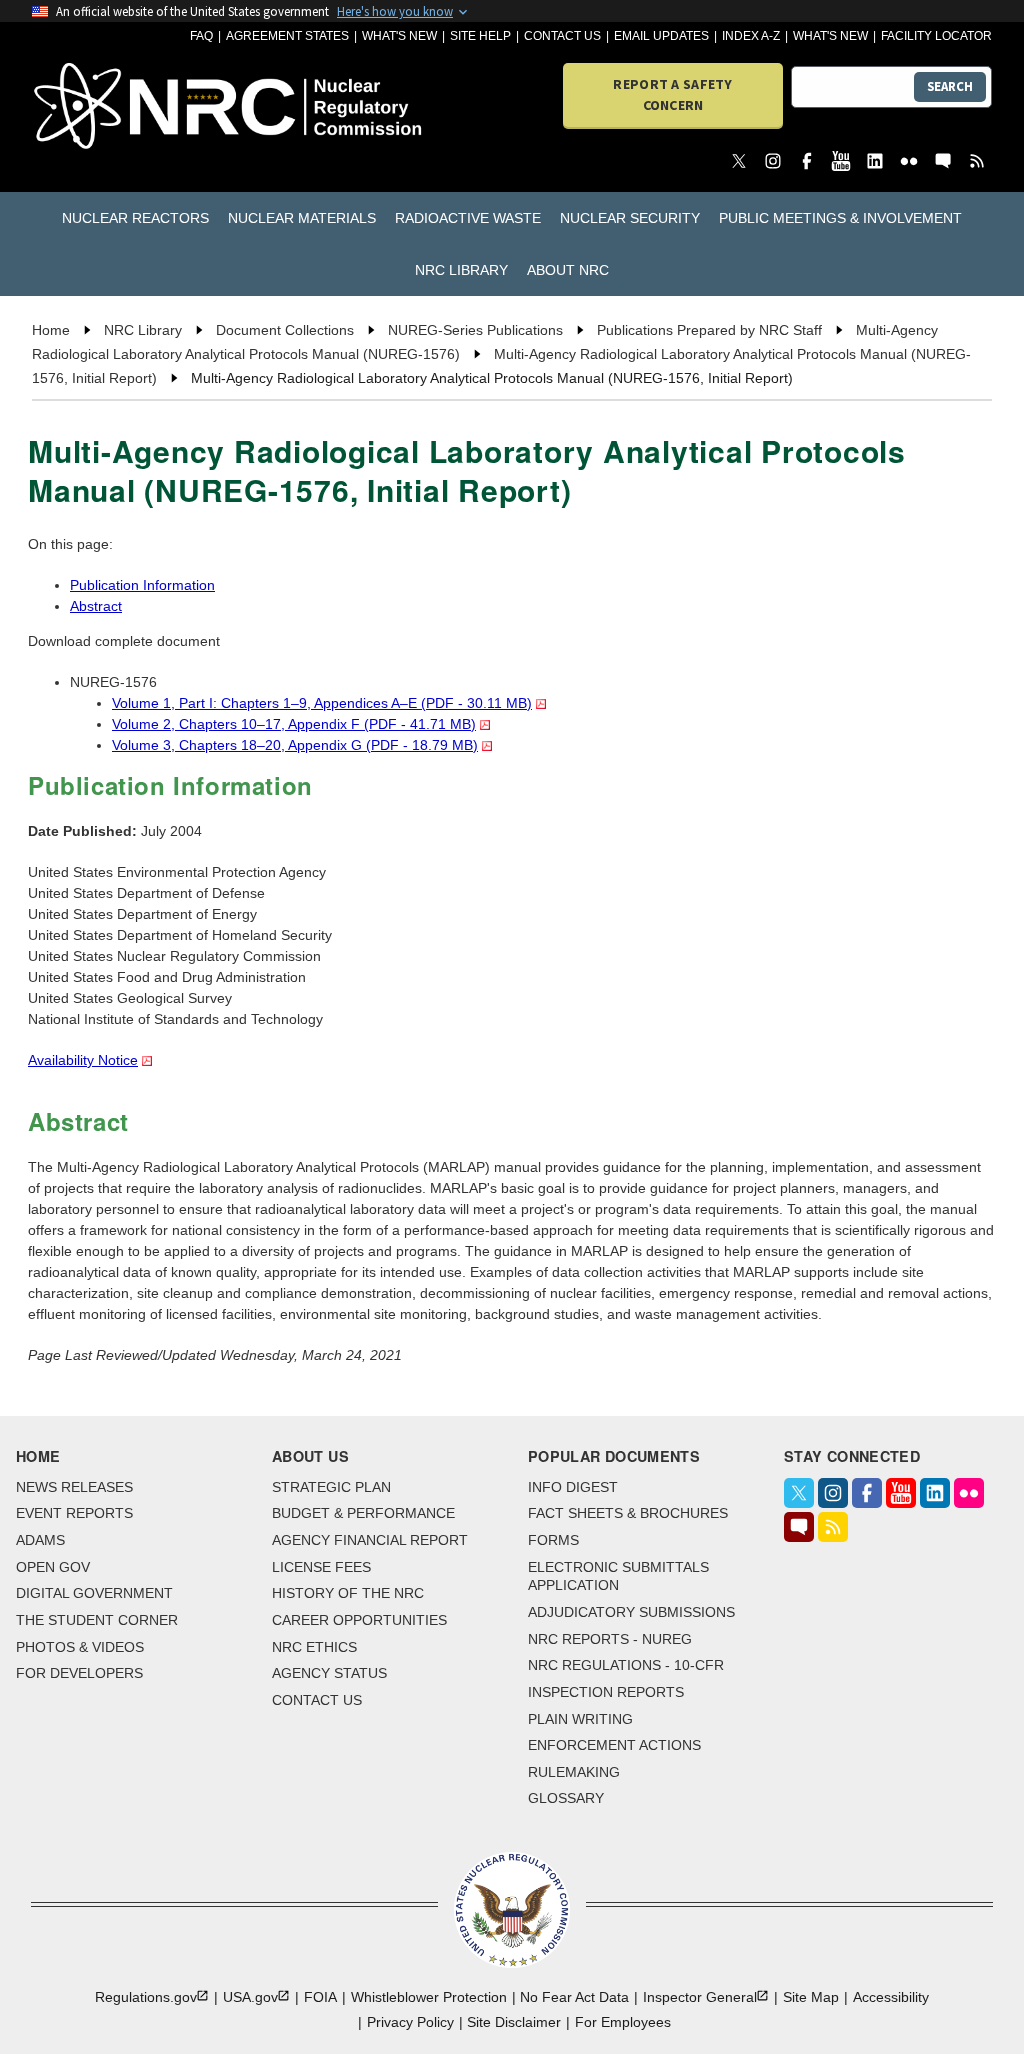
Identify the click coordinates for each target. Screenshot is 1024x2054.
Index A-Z (751, 36)
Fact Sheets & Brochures (628, 1513)
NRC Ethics (314, 1647)
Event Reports (74, 1513)
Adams (40, 1540)
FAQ (201, 36)
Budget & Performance (363, 1513)
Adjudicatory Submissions (631, 1612)
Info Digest (573, 1487)
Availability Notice (83, 1060)
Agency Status (329, 1673)
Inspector (700, 1997)
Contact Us (562, 36)
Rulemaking (574, 1772)
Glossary (566, 1798)
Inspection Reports (606, 1692)
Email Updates (661, 36)
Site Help (480, 36)
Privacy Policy (410, 2022)
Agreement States (287, 36)
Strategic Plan (331, 1487)
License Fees (321, 1567)
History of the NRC (348, 1593)
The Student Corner (97, 1620)
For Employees (623, 2022)
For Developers (79, 1673)
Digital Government (94, 1593)
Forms (553, 1540)
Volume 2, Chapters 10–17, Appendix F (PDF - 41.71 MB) (294, 724)
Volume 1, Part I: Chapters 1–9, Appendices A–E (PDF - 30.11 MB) (322, 703)
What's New (399, 36)
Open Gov (53, 1567)
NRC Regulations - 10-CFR (626, 1665)
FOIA (320, 1997)
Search (950, 86)
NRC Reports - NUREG (610, 1639)
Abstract (96, 606)
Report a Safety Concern (672, 94)
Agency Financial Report (370, 1540)
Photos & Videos (80, 1647)
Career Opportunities (359, 1620)
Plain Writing (580, 1719)
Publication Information (142, 585)
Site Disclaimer (514, 2022)
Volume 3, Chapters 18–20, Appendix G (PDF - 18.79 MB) (295, 745)
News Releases (74, 1487)
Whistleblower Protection (429, 1997)
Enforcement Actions (614, 1745)
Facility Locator (936, 36)
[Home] (108, 107)
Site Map (811, 1997)
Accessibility (891, 1997)
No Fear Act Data (574, 1997)
